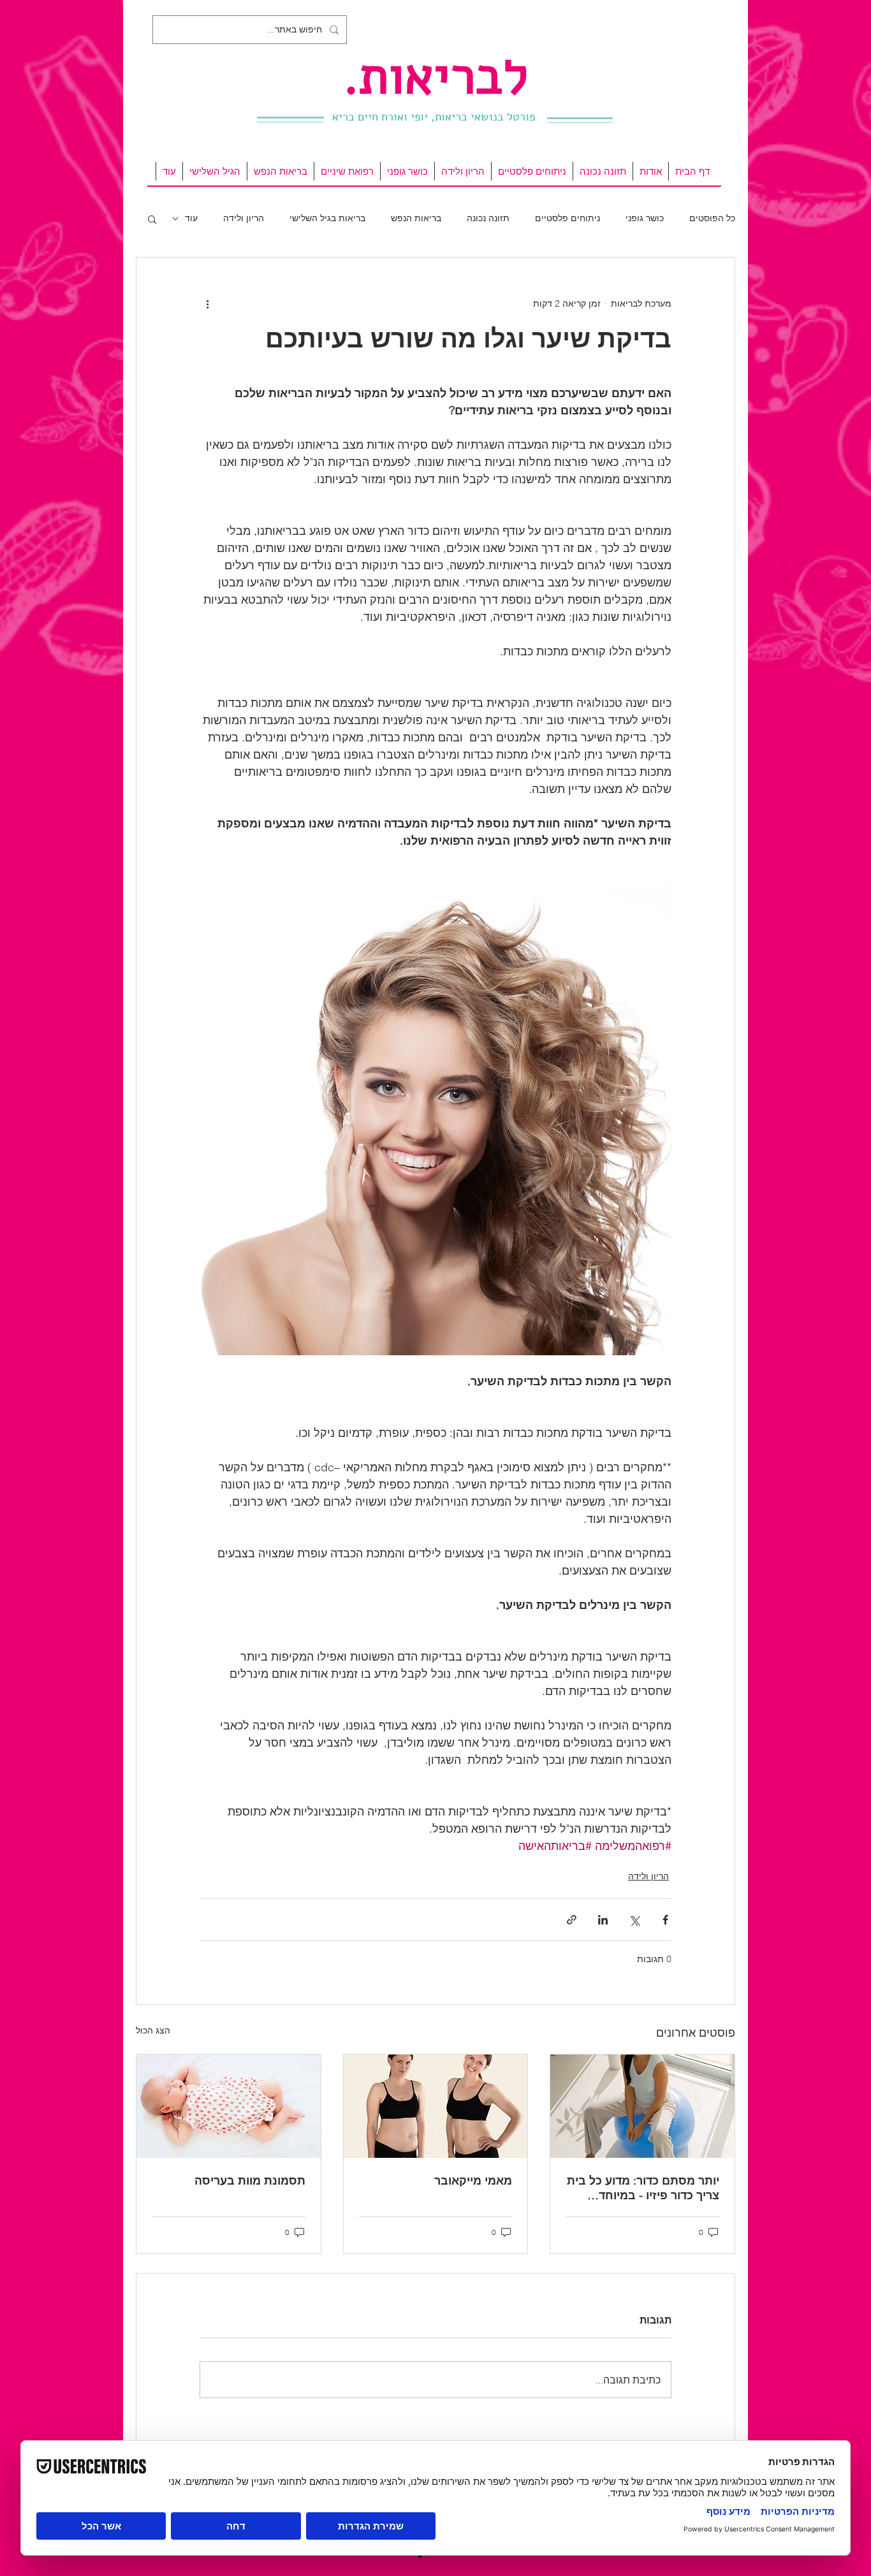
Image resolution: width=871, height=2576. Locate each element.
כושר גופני (645, 218)
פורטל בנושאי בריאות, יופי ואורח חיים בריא (434, 117)
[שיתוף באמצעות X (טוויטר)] (634, 1920)
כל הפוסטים (712, 218)
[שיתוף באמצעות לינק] (572, 1920)
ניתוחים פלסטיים (567, 218)
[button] (152, 219)
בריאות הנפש (416, 218)
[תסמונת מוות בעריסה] (229, 2106)
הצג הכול (153, 2030)
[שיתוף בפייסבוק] (665, 1920)
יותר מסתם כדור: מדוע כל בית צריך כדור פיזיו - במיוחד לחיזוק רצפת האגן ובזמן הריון (643, 2188)
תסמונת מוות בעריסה (250, 2180)
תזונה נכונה (488, 218)
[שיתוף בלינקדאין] (603, 1920)
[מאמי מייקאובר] (436, 2106)
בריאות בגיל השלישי (327, 218)
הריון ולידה (244, 218)
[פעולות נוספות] (207, 303)
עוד (191, 218)
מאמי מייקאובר (473, 2180)
